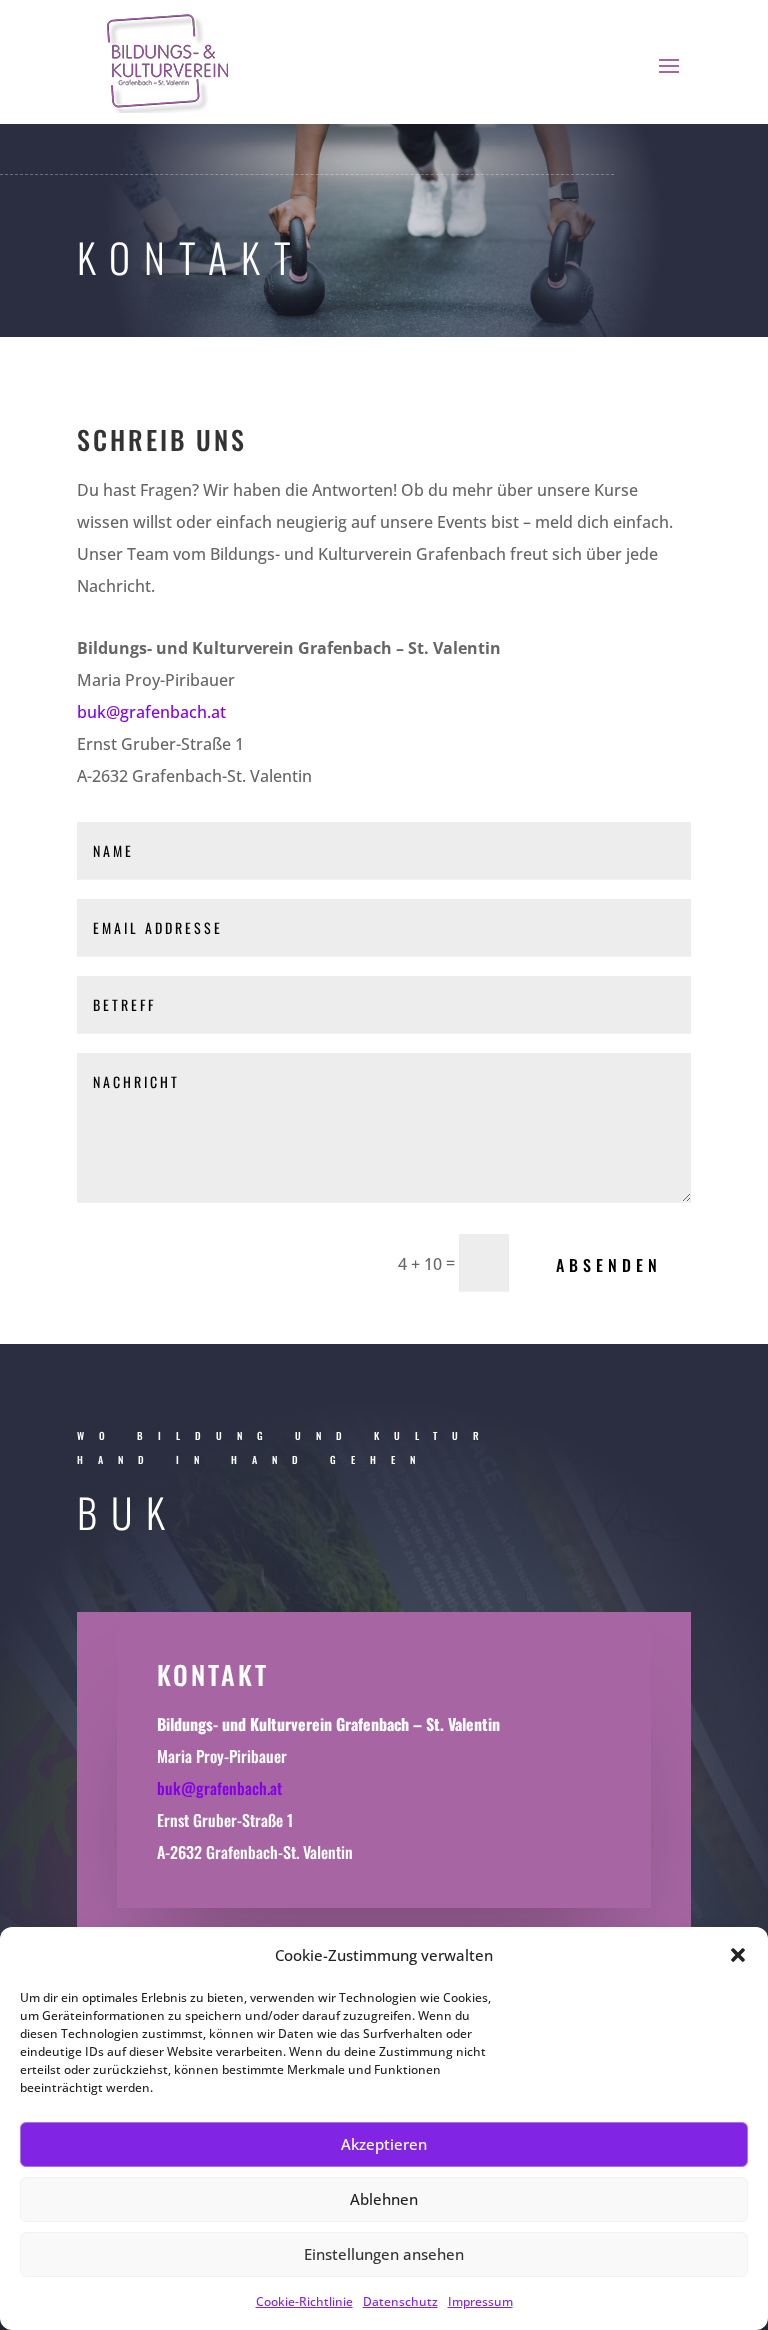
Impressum (480, 2301)
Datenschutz (400, 2301)
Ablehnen (384, 2199)
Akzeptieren (384, 2144)
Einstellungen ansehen (384, 2254)
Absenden (609, 1265)
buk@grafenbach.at (151, 712)
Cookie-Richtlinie (304, 2301)
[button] (738, 1955)
